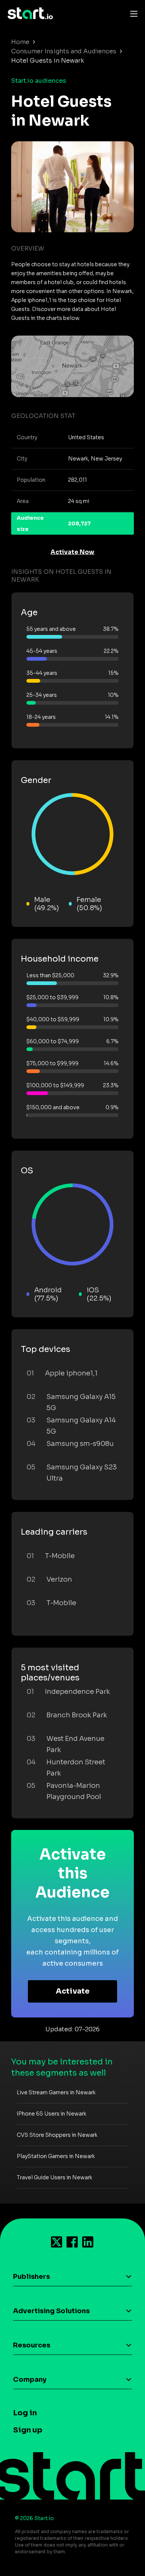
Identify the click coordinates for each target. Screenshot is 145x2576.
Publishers (31, 2277)
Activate (73, 1991)
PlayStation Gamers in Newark (56, 2156)
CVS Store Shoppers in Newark (57, 2135)
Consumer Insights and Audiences (64, 51)
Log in (25, 2413)
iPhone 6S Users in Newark (51, 2114)
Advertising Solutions (51, 2311)
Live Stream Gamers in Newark (56, 2092)
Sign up (28, 2430)
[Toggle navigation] (132, 13)
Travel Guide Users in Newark (54, 2177)
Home (20, 42)
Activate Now (72, 552)
